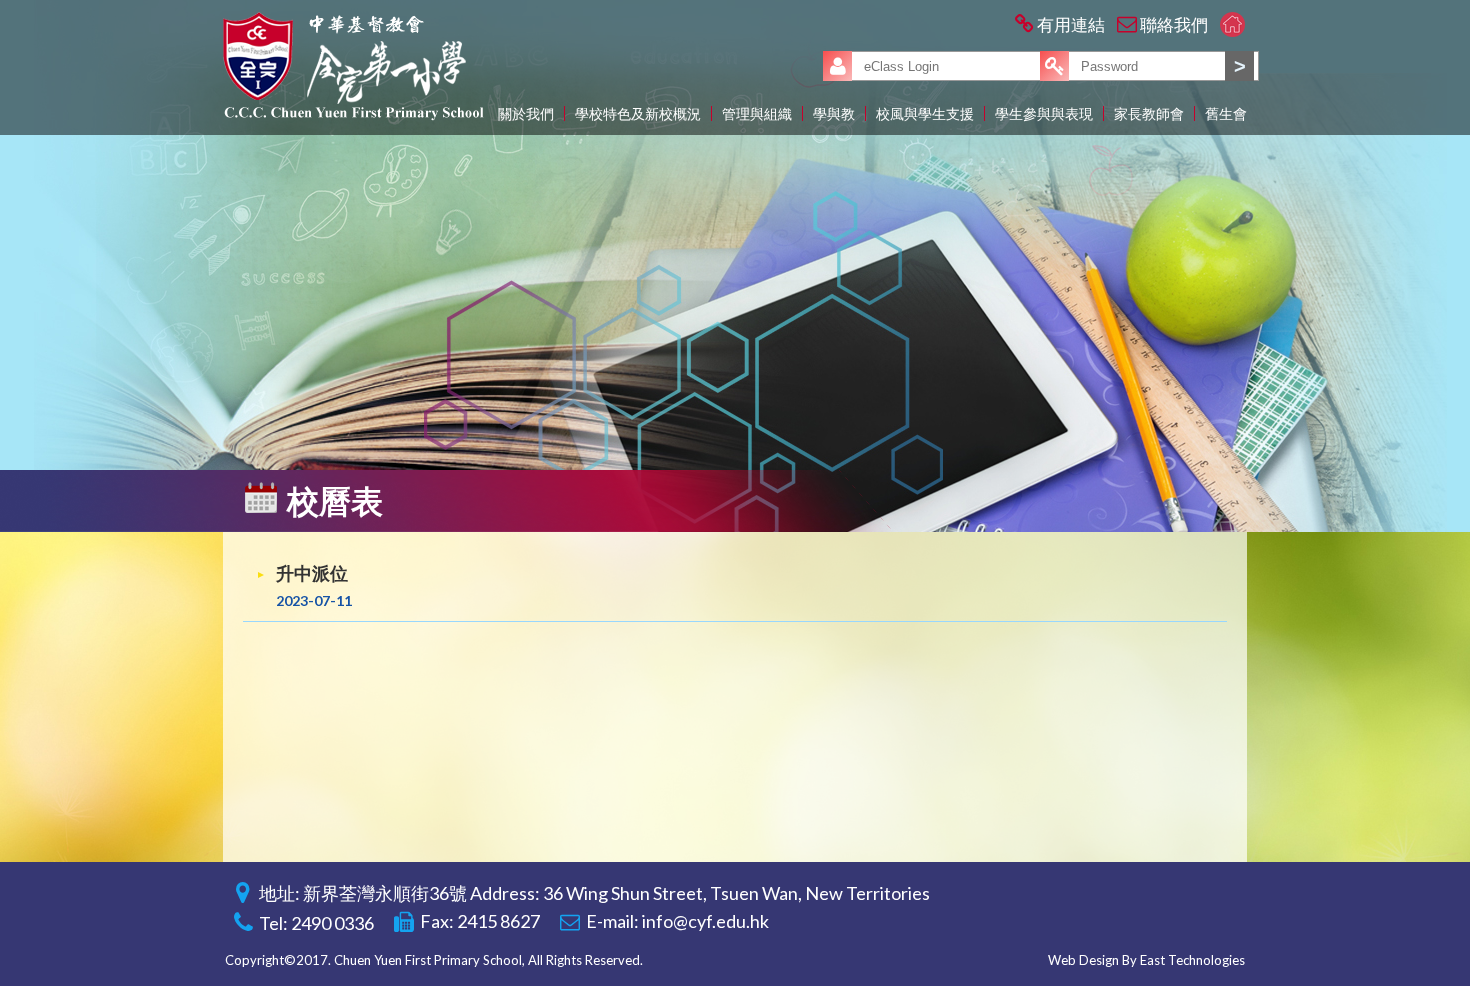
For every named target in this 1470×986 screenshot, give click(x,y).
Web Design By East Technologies (1146, 960)
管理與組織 (757, 113)
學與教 (834, 113)
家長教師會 (1149, 113)
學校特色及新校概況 (638, 113)
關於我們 (526, 113)
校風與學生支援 (925, 113)
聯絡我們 (1174, 24)
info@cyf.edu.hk (705, 921)
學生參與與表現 (1044, 113)
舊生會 (1226, 113)
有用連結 (1071, 24)
